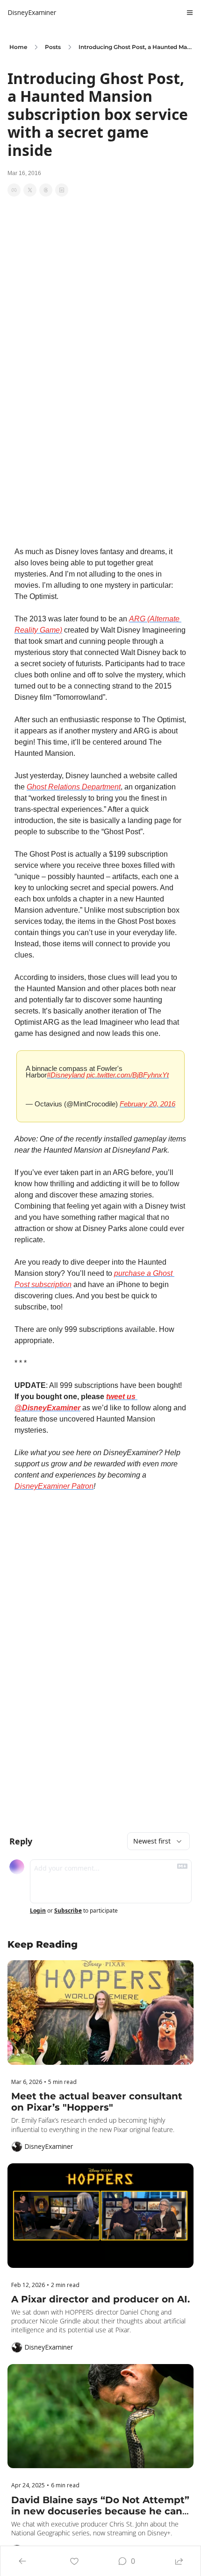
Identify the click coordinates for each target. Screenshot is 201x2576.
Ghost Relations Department (74, 787)
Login (38, 1911)
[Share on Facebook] (14, 190)
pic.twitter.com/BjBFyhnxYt (128, 1075)
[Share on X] (30, 190)
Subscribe (68, 1911)
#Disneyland (66, 1075)
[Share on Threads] (46, 190)
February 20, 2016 (147, 1104)
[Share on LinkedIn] (62, 190)
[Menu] (190, 13)
